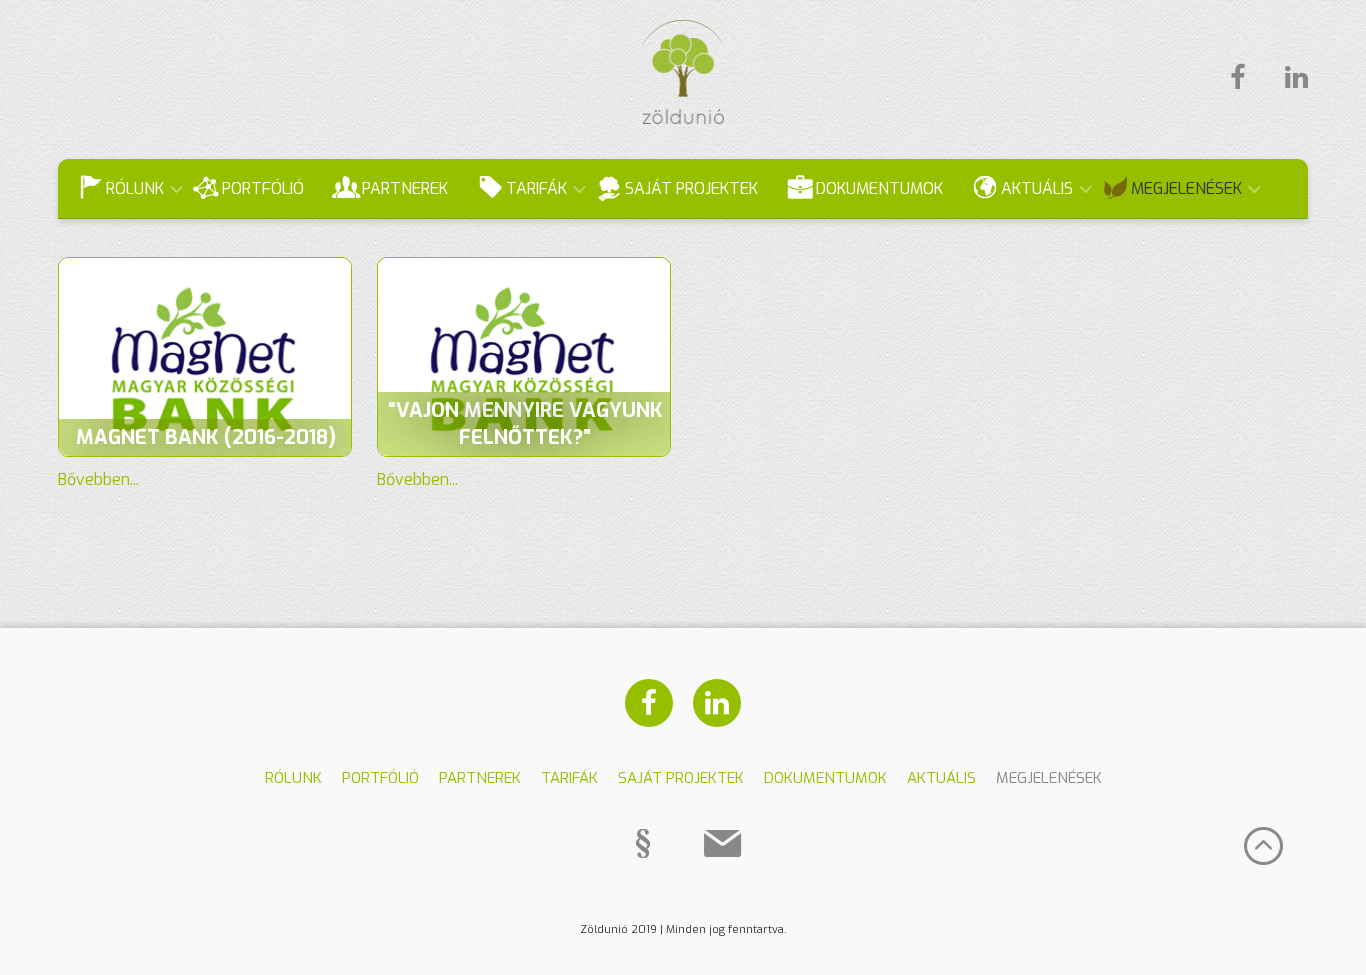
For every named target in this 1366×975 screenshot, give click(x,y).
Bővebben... (98, 479)
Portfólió (263, 188)
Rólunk (135, 188)
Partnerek (405, 188)
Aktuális (1037, 188)
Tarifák (536, 188)
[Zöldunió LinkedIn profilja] (1286, 78)
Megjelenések (1186, 188)
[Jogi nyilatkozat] (643, 844)
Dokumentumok (879, 188)
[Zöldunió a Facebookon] (1237, 78)
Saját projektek (691, 188)
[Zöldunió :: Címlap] (683, 118)
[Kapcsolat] (723, 844)
